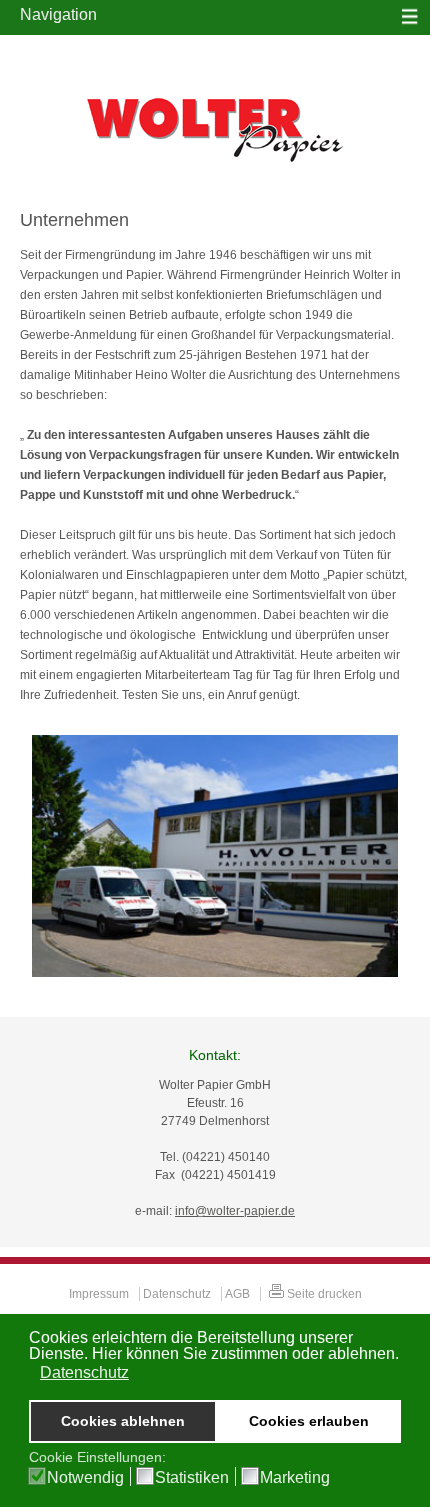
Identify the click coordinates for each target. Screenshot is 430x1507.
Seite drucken (323, 1294)
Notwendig (85, 1478)
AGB (237, 1294)
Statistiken (192, 1478)
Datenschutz (177, 1294)
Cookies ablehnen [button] (123, 1421)
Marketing (295, 1478)
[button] (30, 1374)
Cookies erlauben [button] (309, 1421)
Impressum (99, 1294)
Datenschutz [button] (84, 1372)
